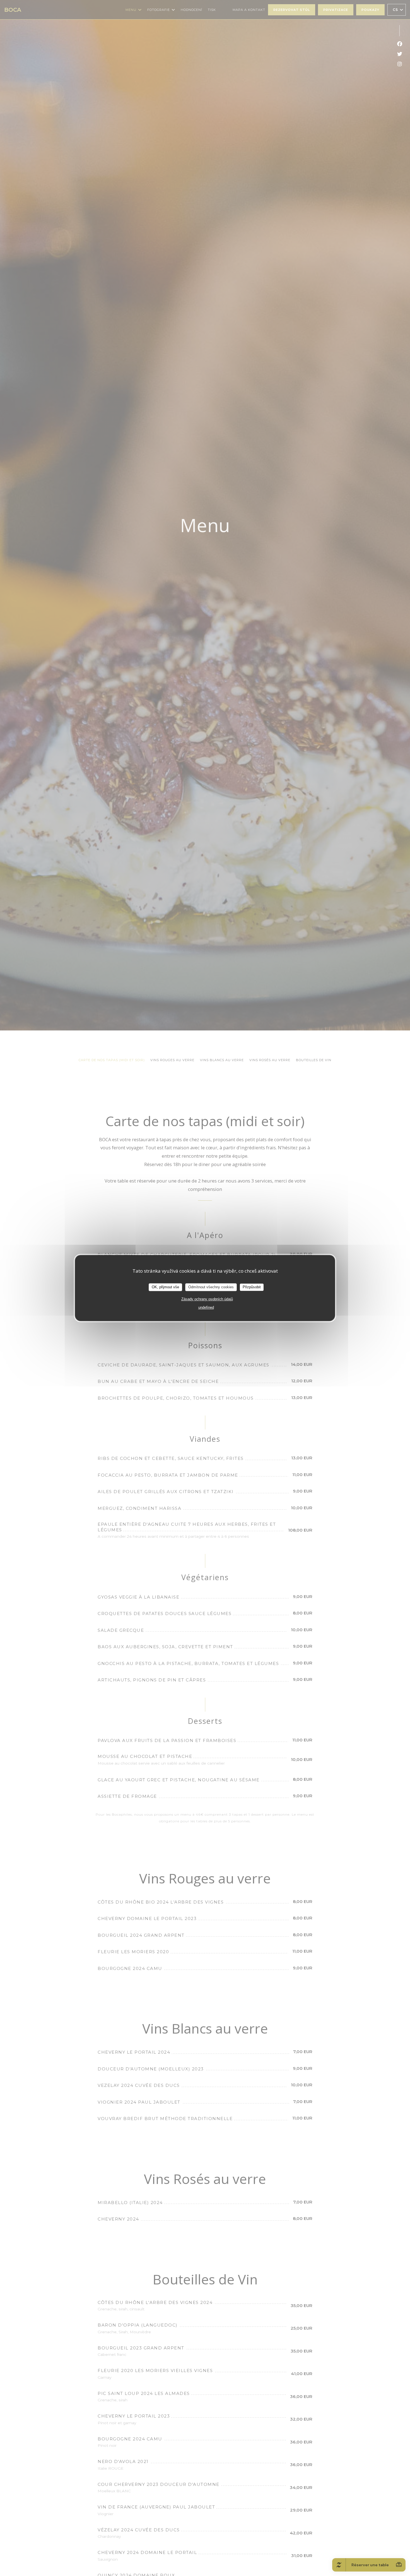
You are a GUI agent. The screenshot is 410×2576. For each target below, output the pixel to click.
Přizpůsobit (252, 1287)
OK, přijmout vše (165, 1287)
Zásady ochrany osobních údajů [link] (207, 1299)
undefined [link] (206, 1307)
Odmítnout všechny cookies (211, 1287)
